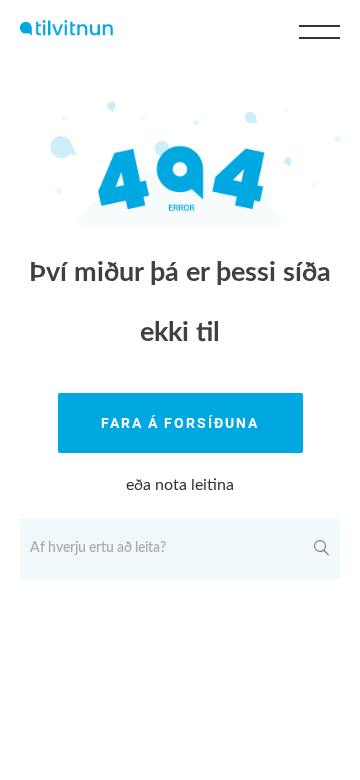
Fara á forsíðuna (180, 423)
